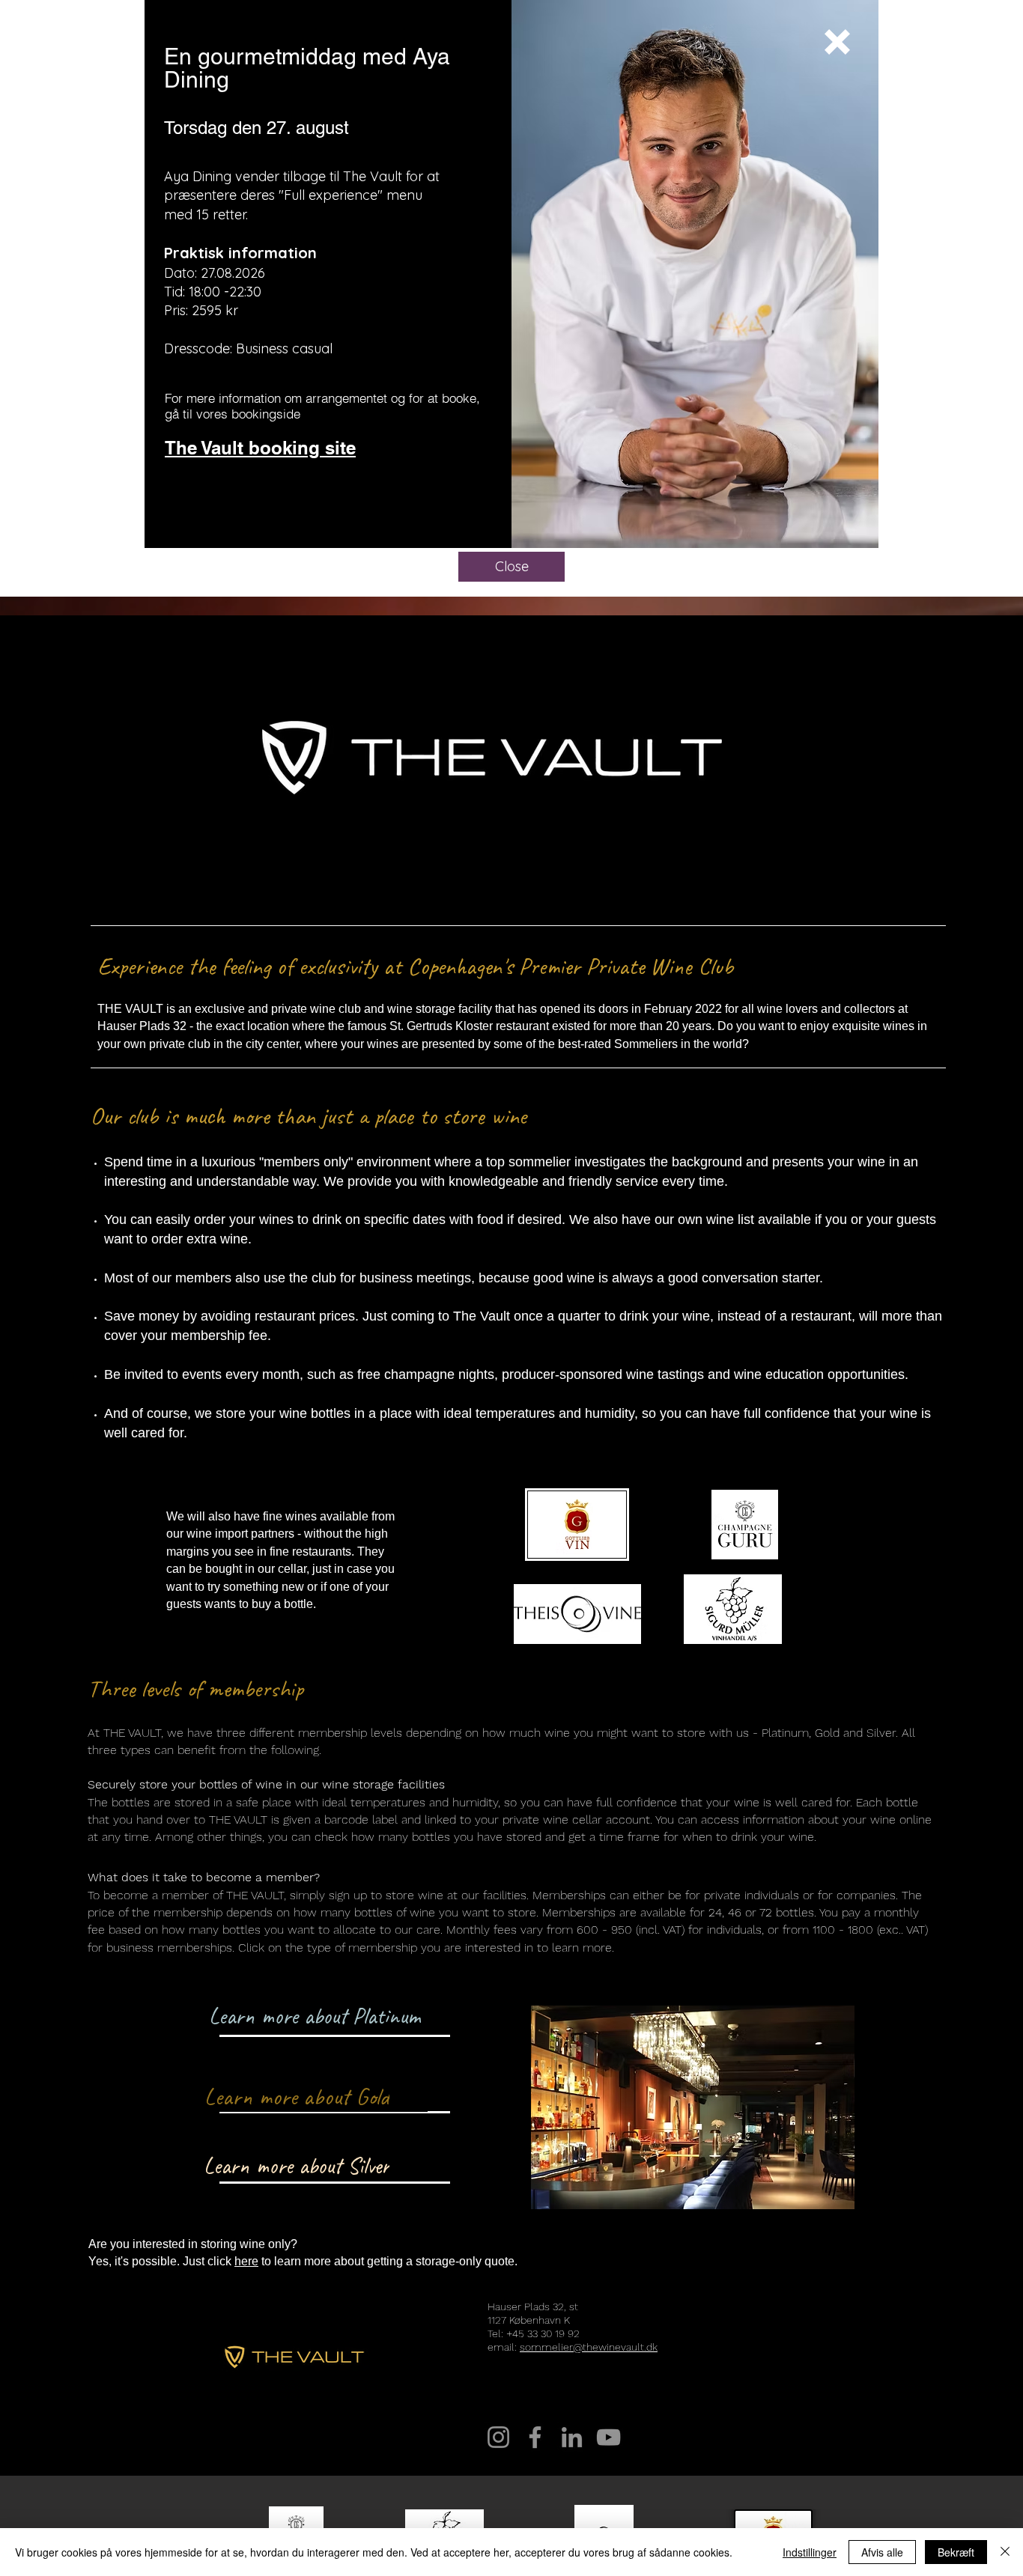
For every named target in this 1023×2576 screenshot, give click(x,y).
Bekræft (956, 2552)
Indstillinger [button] (810, 2552)
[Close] (1005, 2552)
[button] (837, 42)
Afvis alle (882, 2552)
